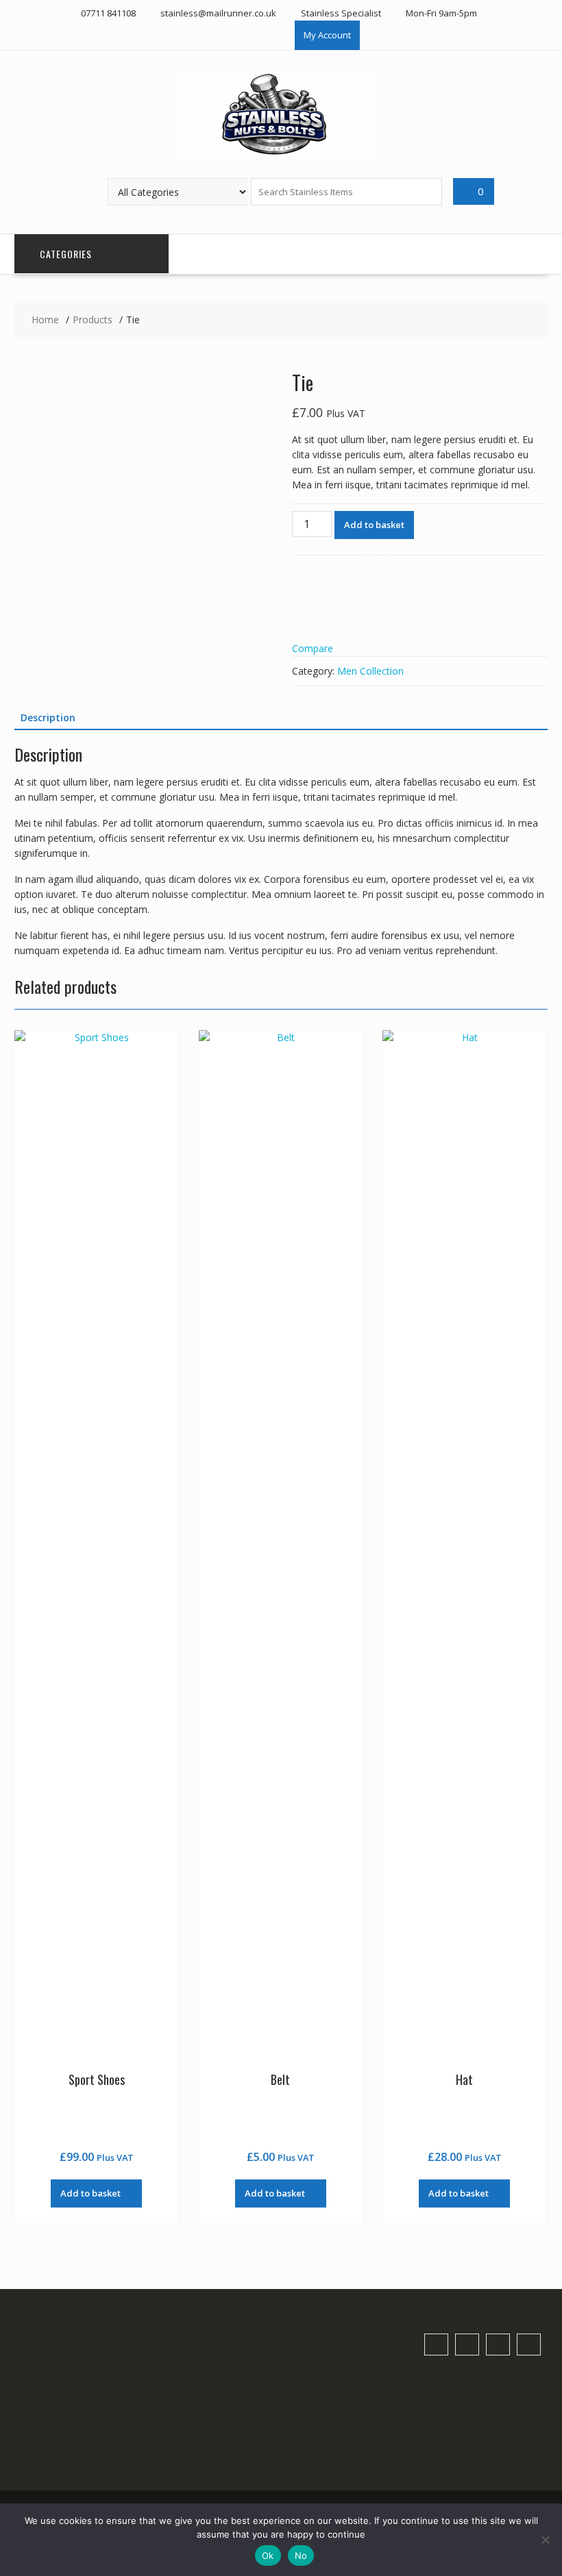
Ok (268, 2555)
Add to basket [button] (90, 2193)
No (301, 2555)
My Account (327, 35)
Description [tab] (48, 717)
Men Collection (370, 671)
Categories (66, 254)
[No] (545, 2540)
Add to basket (374, 525)
